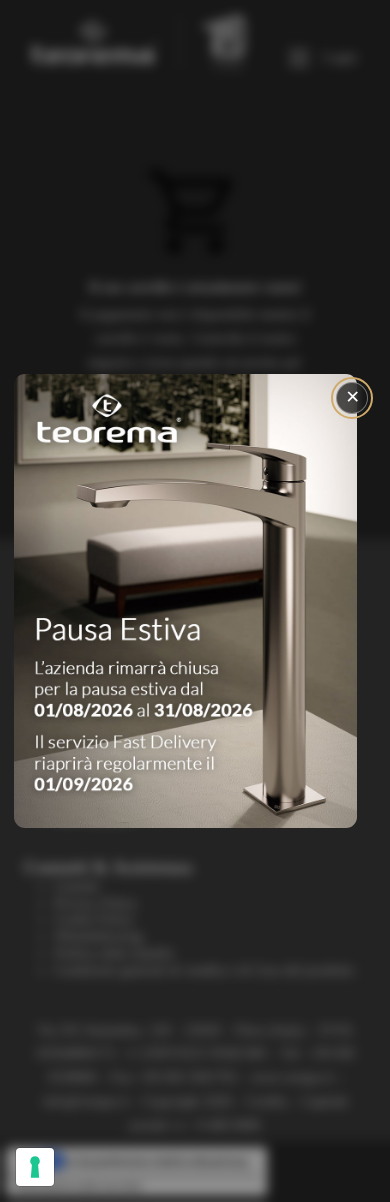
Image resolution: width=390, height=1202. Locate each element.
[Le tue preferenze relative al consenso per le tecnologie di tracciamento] (35, 1167)
